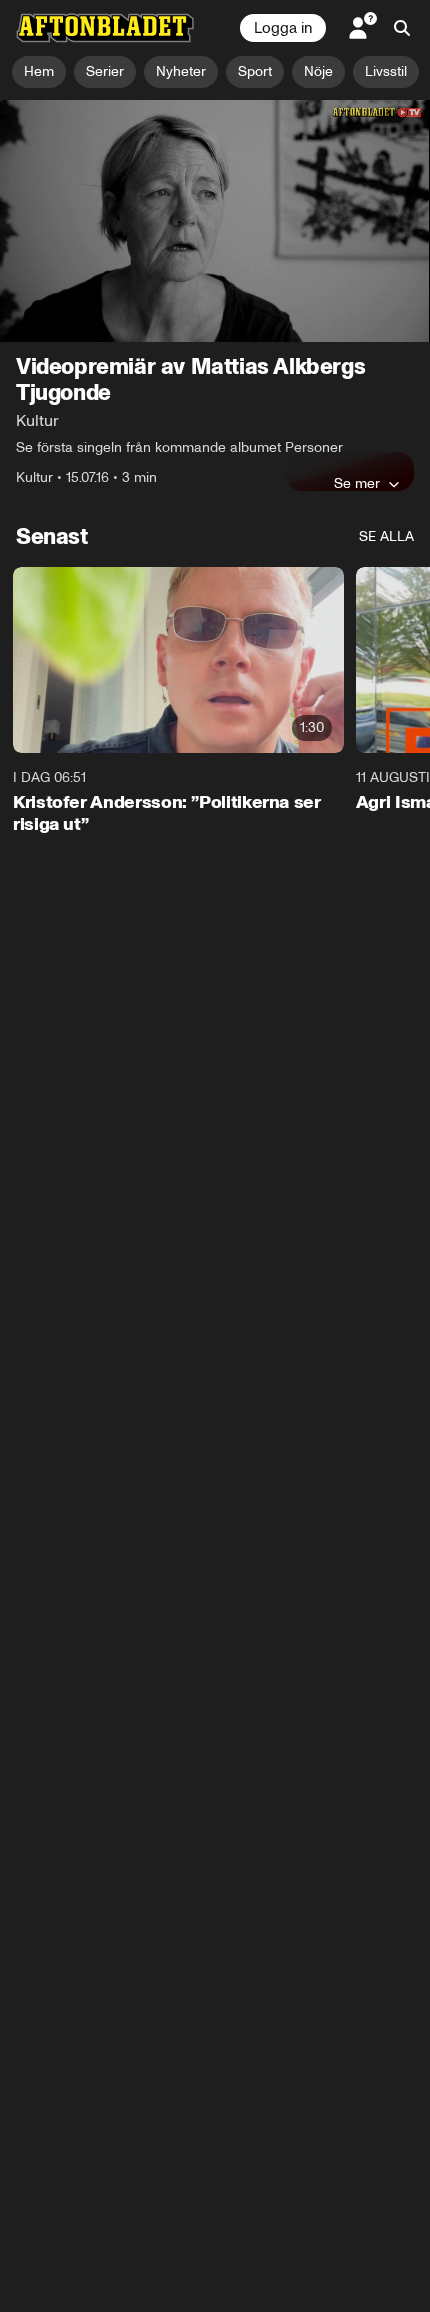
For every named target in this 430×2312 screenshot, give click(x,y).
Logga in (283, 28)
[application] (215, 221)
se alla (386, 536)
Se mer (357, 483)
